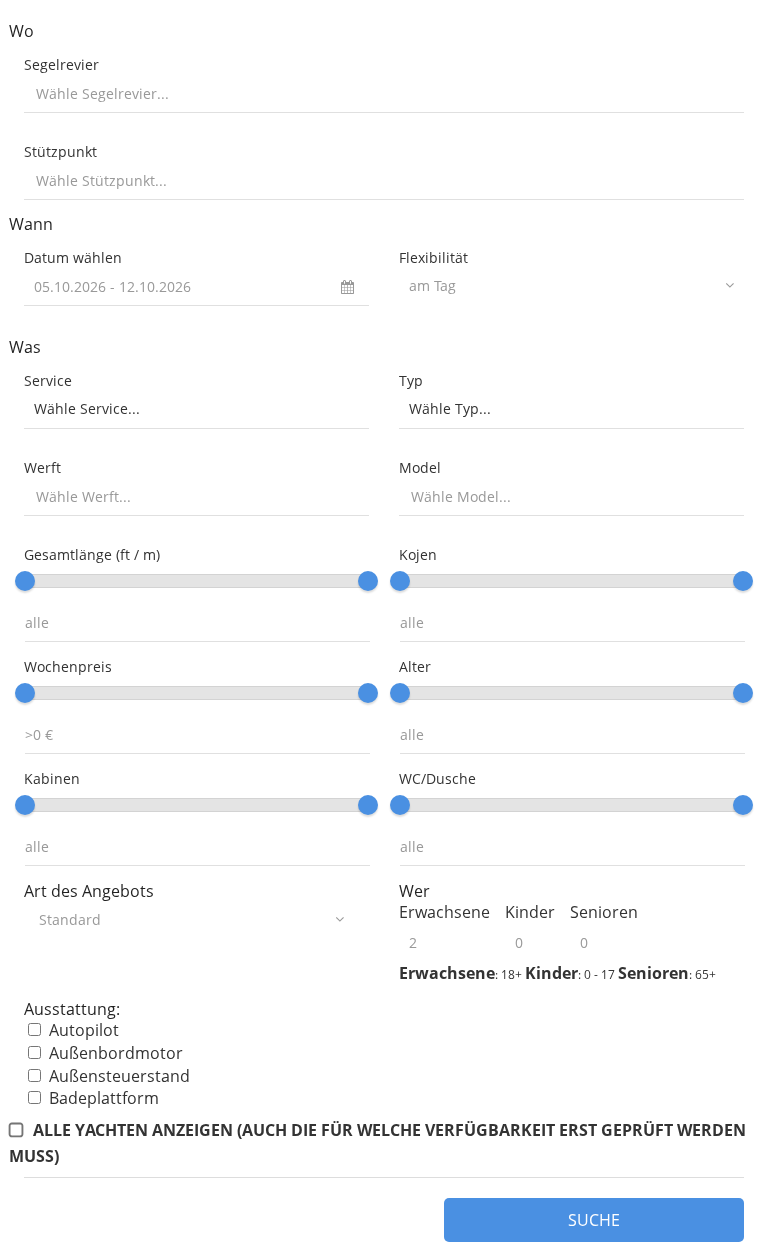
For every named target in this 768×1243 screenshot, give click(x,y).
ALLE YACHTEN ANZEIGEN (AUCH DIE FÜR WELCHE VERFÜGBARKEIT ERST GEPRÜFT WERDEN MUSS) (377, 1142)
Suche (594, 1220)
